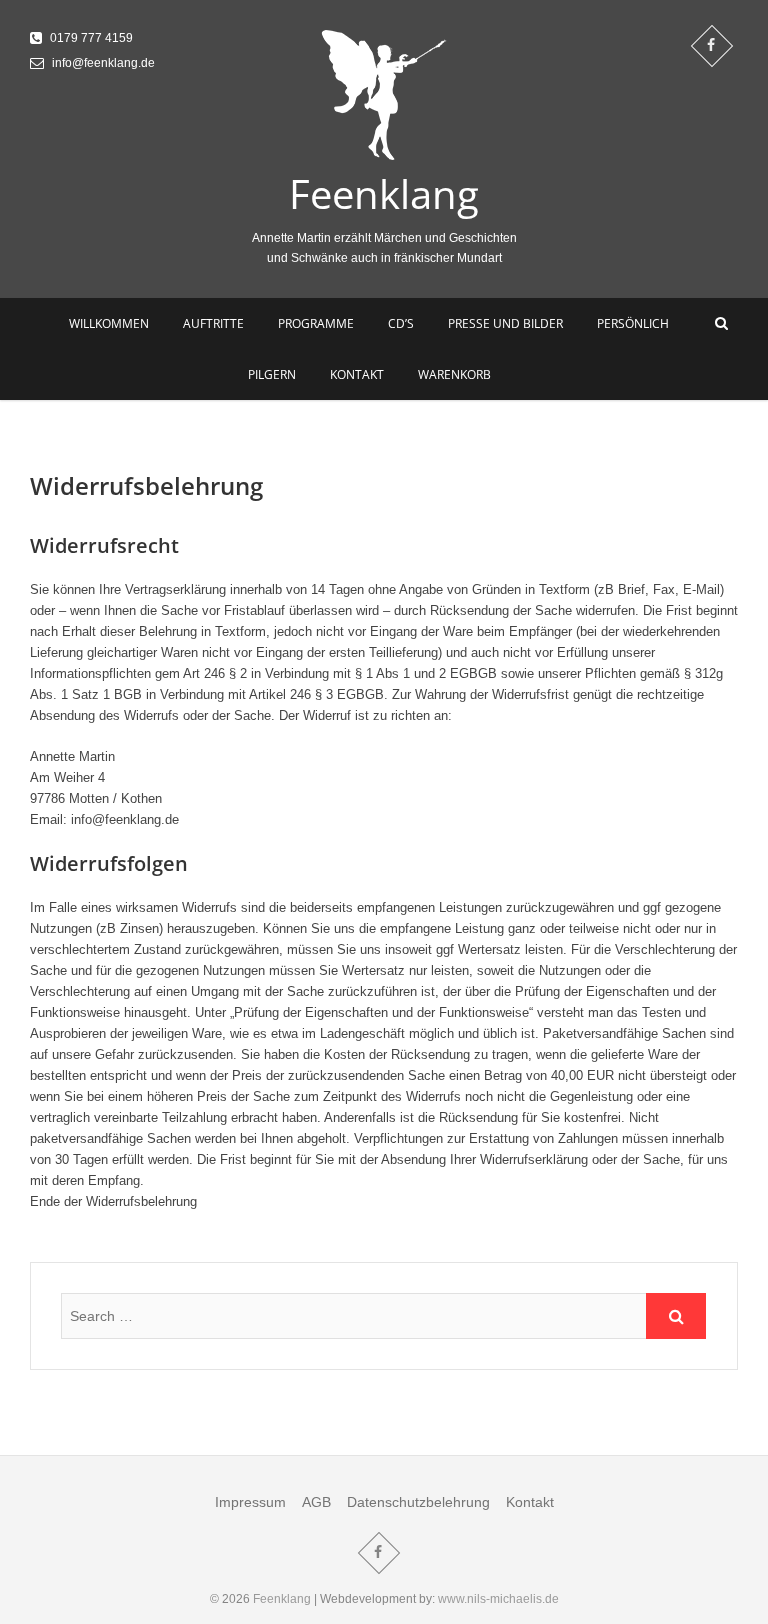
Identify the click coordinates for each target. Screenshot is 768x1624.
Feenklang (384, 194)
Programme (316, 323)
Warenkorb (454, 374)
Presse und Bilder (505, 323)
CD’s (401, 323)
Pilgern (272, 374)
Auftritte (213, 323)
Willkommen (109, 323)
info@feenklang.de (102, 63)
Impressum (250, 1502)
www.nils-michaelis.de (498, 1599)
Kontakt (357, 374)
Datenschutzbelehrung (418, 1502)
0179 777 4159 (90, 38)
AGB (316, 1502)
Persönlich (633, 323)
